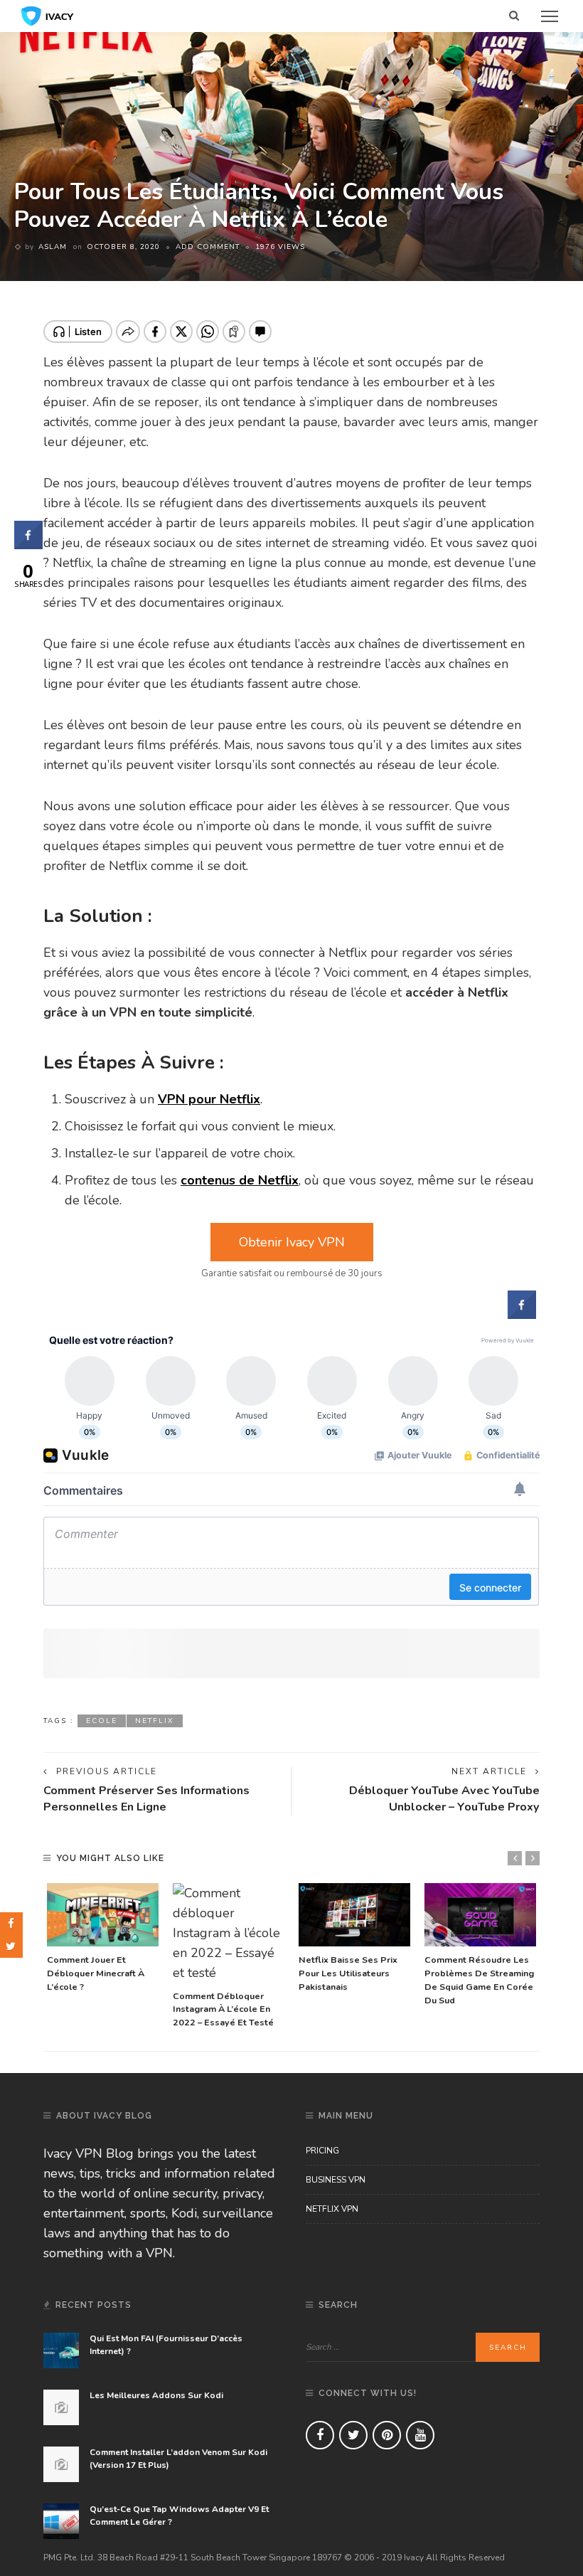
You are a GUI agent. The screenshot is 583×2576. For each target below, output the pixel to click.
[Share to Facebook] (522, 1315)
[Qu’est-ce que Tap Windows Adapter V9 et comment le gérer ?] (61, 2521)
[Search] (514, 16)
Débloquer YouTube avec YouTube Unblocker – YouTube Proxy (444, 1799)
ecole (102, 1721)
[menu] (550, 16)
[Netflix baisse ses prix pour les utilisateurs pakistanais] (354, 1915)
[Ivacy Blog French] (48, 15)
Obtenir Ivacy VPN (292, 1242)
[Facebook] (320, 2435)
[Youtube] (420, 2435)
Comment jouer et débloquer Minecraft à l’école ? (96, 1973)
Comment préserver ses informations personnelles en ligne (146, 1799)
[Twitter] (353, 2435)
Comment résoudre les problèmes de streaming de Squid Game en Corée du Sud (479, 1980)
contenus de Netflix (240, 1180)
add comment (208, 247)
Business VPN (336, 2180)
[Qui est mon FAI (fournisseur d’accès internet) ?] (61, 2350)
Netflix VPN (332, 2209)
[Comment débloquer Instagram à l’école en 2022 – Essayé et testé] (229, 1933)
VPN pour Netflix (209, 1099)
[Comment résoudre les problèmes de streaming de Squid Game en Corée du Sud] (480, 1915)
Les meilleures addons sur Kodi (156, 2395)
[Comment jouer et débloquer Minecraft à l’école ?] (103, 1915)
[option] (103, 1939)
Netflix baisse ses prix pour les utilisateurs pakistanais (348, 1973)
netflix (155, 1721)
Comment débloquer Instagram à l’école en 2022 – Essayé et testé (223, 2009)
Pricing (322, 2151)
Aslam (53, 247)
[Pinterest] (387, 2435)
